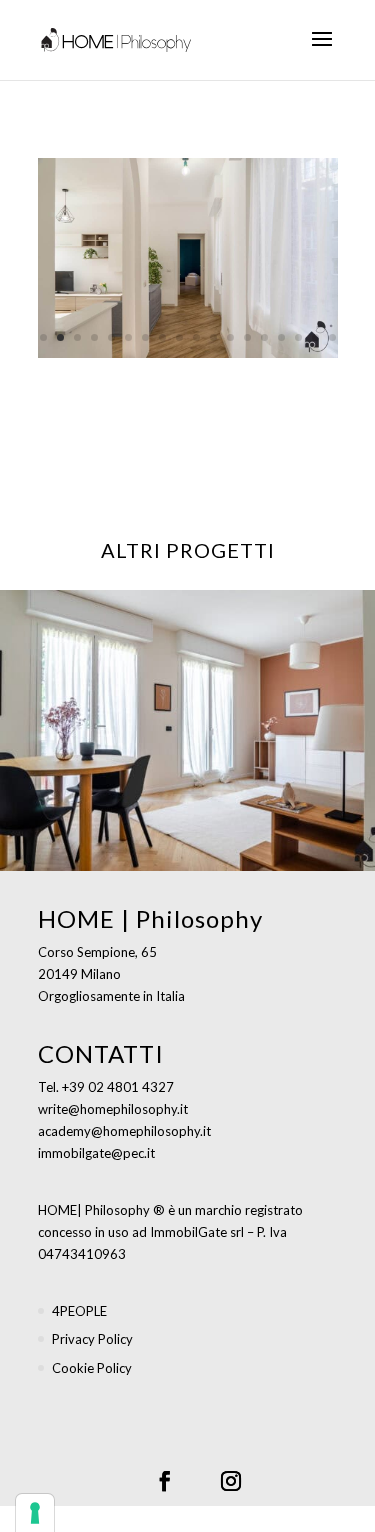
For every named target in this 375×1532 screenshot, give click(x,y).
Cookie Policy (92, 1368)
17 (315, 337)
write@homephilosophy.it (113, 1109)
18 (332, 337)
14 (264, 337)
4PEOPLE (79, 1311)
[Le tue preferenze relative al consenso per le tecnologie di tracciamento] (35, 1513)
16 (298, 337)
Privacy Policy (92, 1339)
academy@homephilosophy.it (124, 1131)
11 (213, 337)
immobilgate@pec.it (96, 1153)
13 (247, 337)
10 (196, 337)
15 (281, 337)
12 (230, 337)
